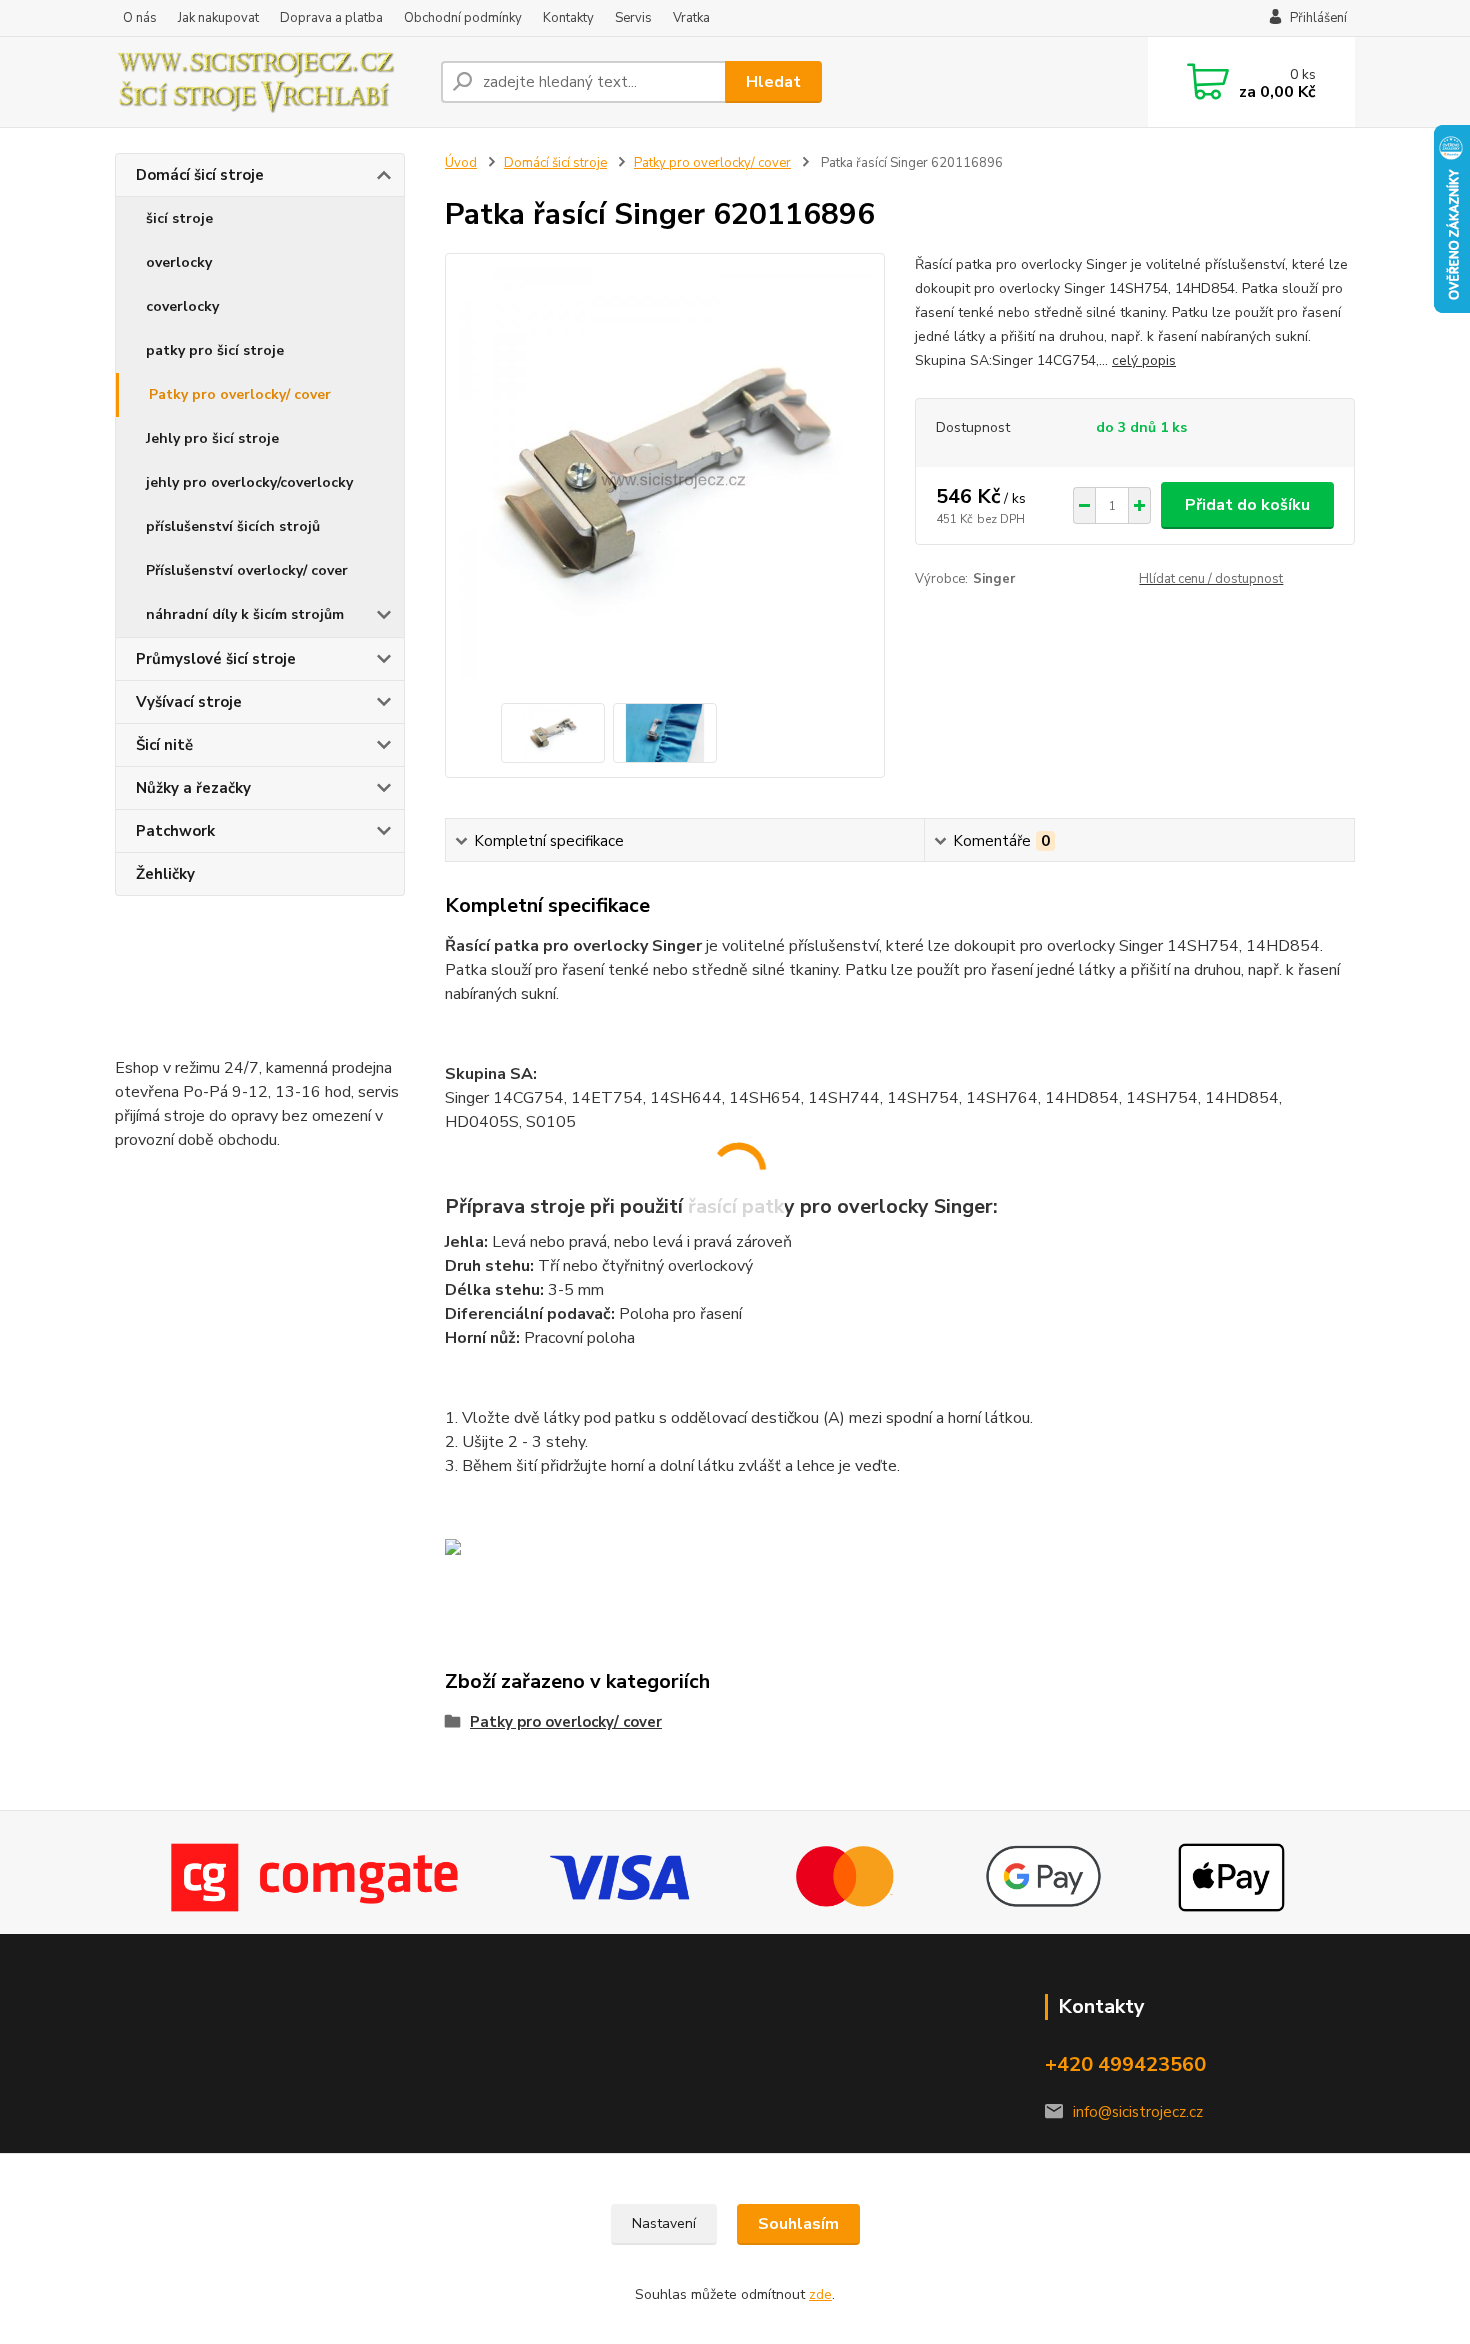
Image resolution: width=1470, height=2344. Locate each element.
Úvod (461, 163)
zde (820, 2294)
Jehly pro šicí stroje (212, 438)
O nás (140, 18)
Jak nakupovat (218, 18)
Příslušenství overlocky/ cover (247, 570)
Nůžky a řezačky (193, 788)
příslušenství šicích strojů (233, 526)
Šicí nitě (164, 745)
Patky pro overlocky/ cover (240, 394)
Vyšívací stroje (189, 702)
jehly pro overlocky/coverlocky (249, 482)
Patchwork (175, 831)
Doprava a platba (331, 18)
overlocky (179, 262)
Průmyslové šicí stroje (216, 659)
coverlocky (182, 306)
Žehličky (165, 874)
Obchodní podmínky (463, 18)
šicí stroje (179, 218)
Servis (633, 18)
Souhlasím (798, 2224)
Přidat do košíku (1247, 505)
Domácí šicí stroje (200, 175)
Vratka (691, 18)
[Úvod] (270, 82)
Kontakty (568, 18)
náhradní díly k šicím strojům (245, 614)
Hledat (773, 82)
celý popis (1144, 360)
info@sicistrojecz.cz (1138, 2112)
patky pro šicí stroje (215, 350)
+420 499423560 (1125, 2064)
